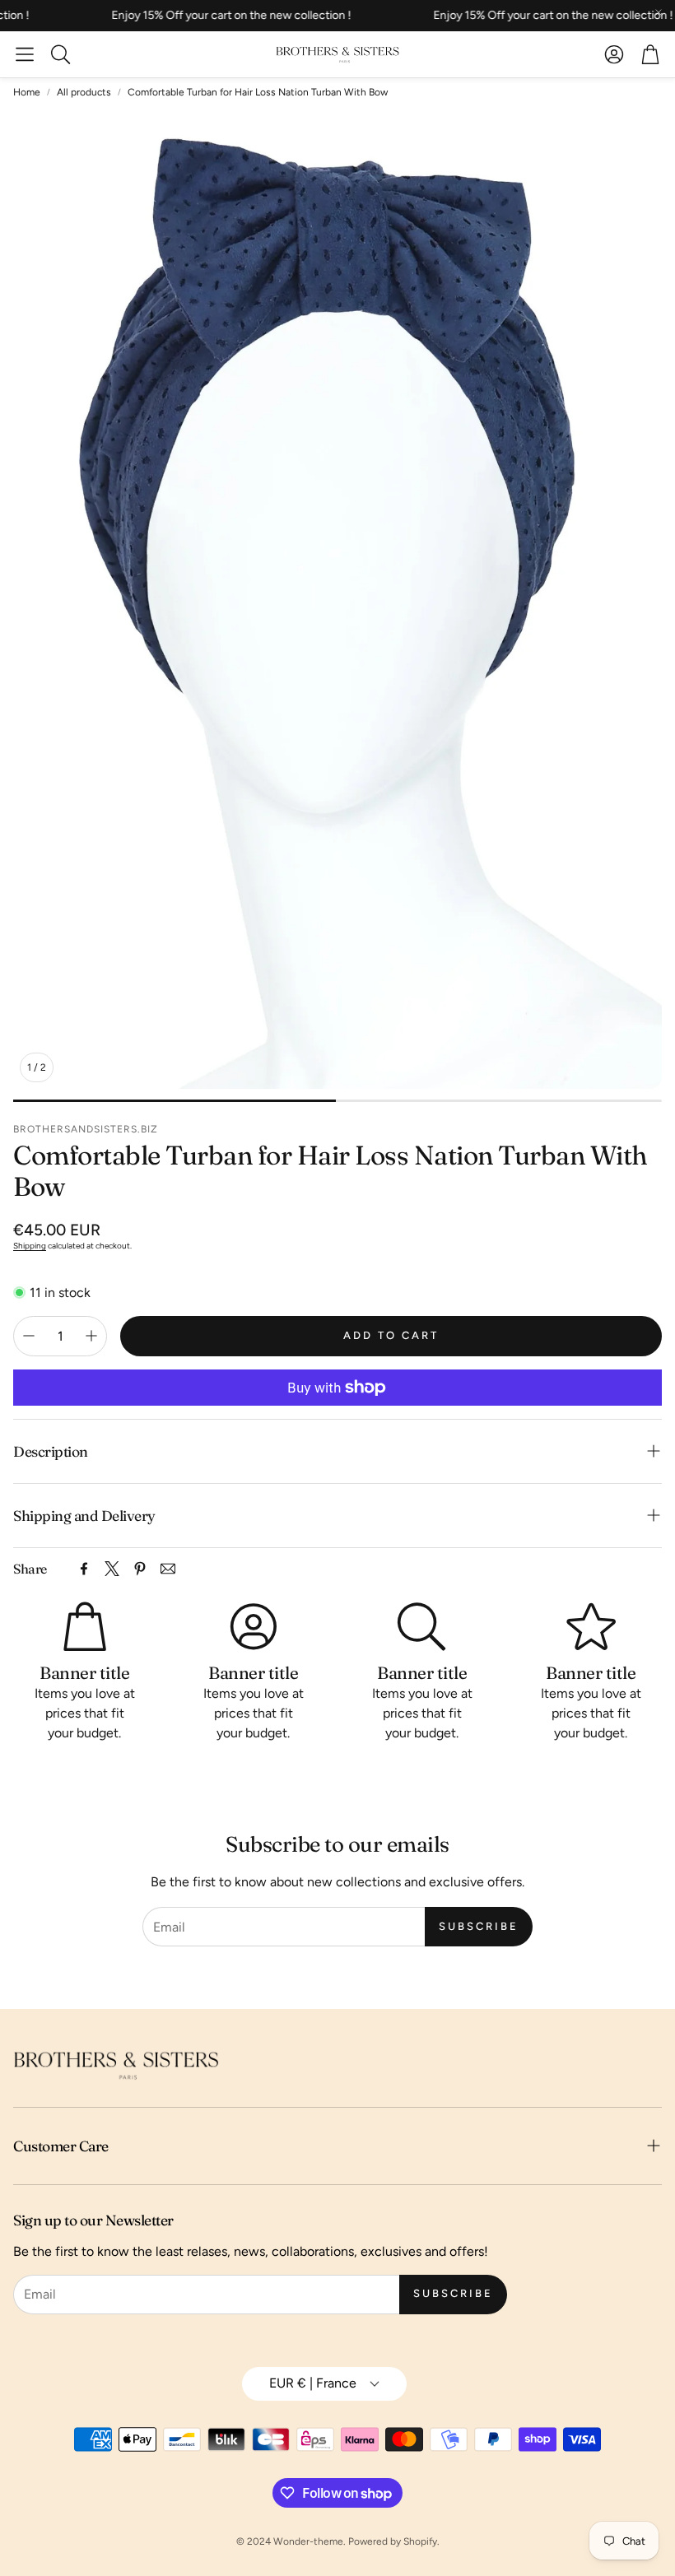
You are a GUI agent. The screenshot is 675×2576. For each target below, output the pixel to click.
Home (27, 92)
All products (84, 92)
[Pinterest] (140, 1569)
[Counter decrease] (29, 1336)
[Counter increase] (91, 1336)
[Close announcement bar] (659, 12)
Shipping (30, 1246)
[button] (25, 54)
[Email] (168, 1569)
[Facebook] (84, 1569)
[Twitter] (112, 1569)
